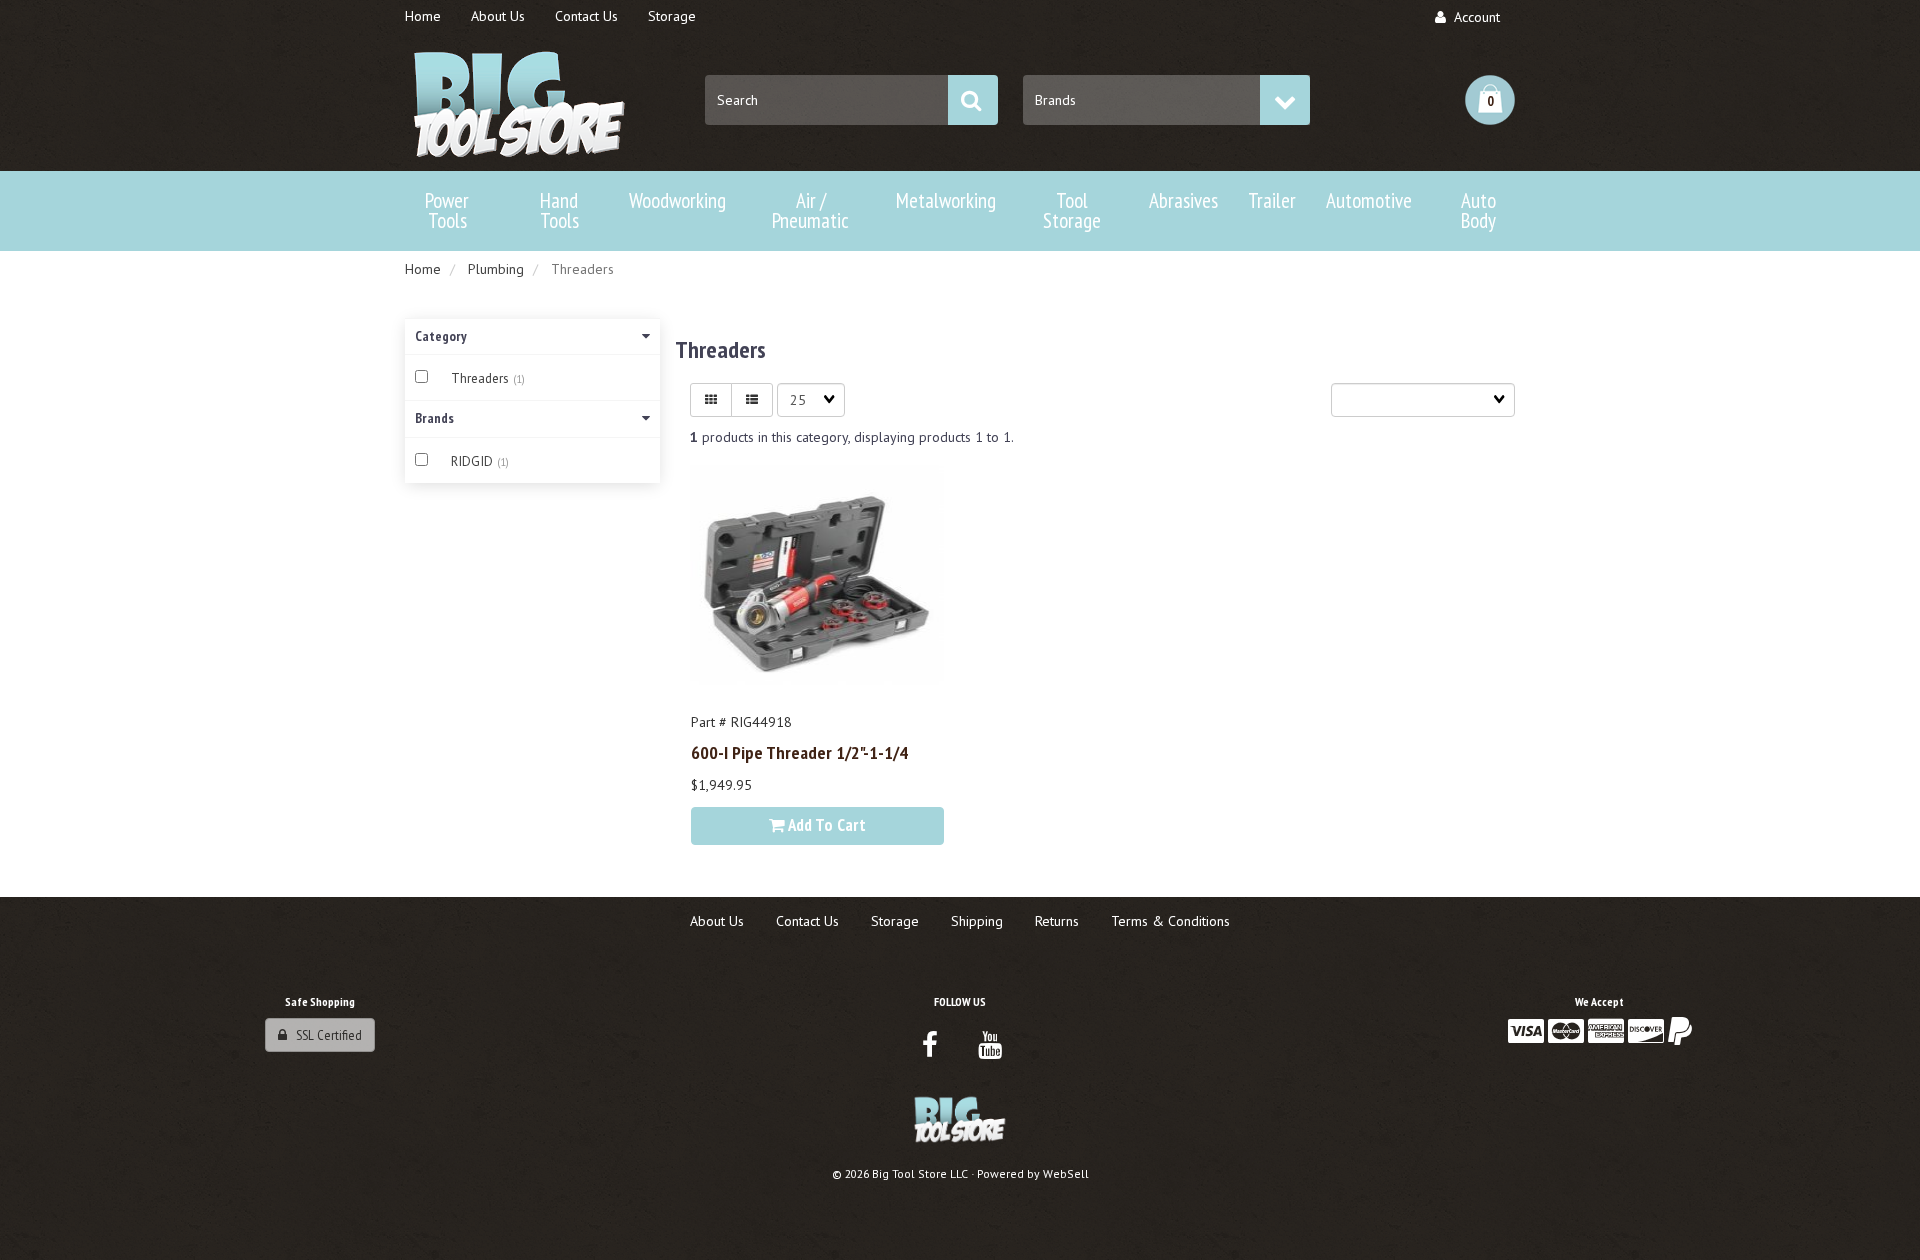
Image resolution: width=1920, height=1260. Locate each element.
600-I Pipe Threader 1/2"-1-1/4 (799, 752)
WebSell (1066, 1173)
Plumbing (496, 269)
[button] (1490, 100)
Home (423, 269)
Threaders (482, 378)
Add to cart (825, 825)
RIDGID (474, 461)
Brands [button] (434, 418)
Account (1473, 17)
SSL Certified (324, 1035)
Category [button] (441, 336)
